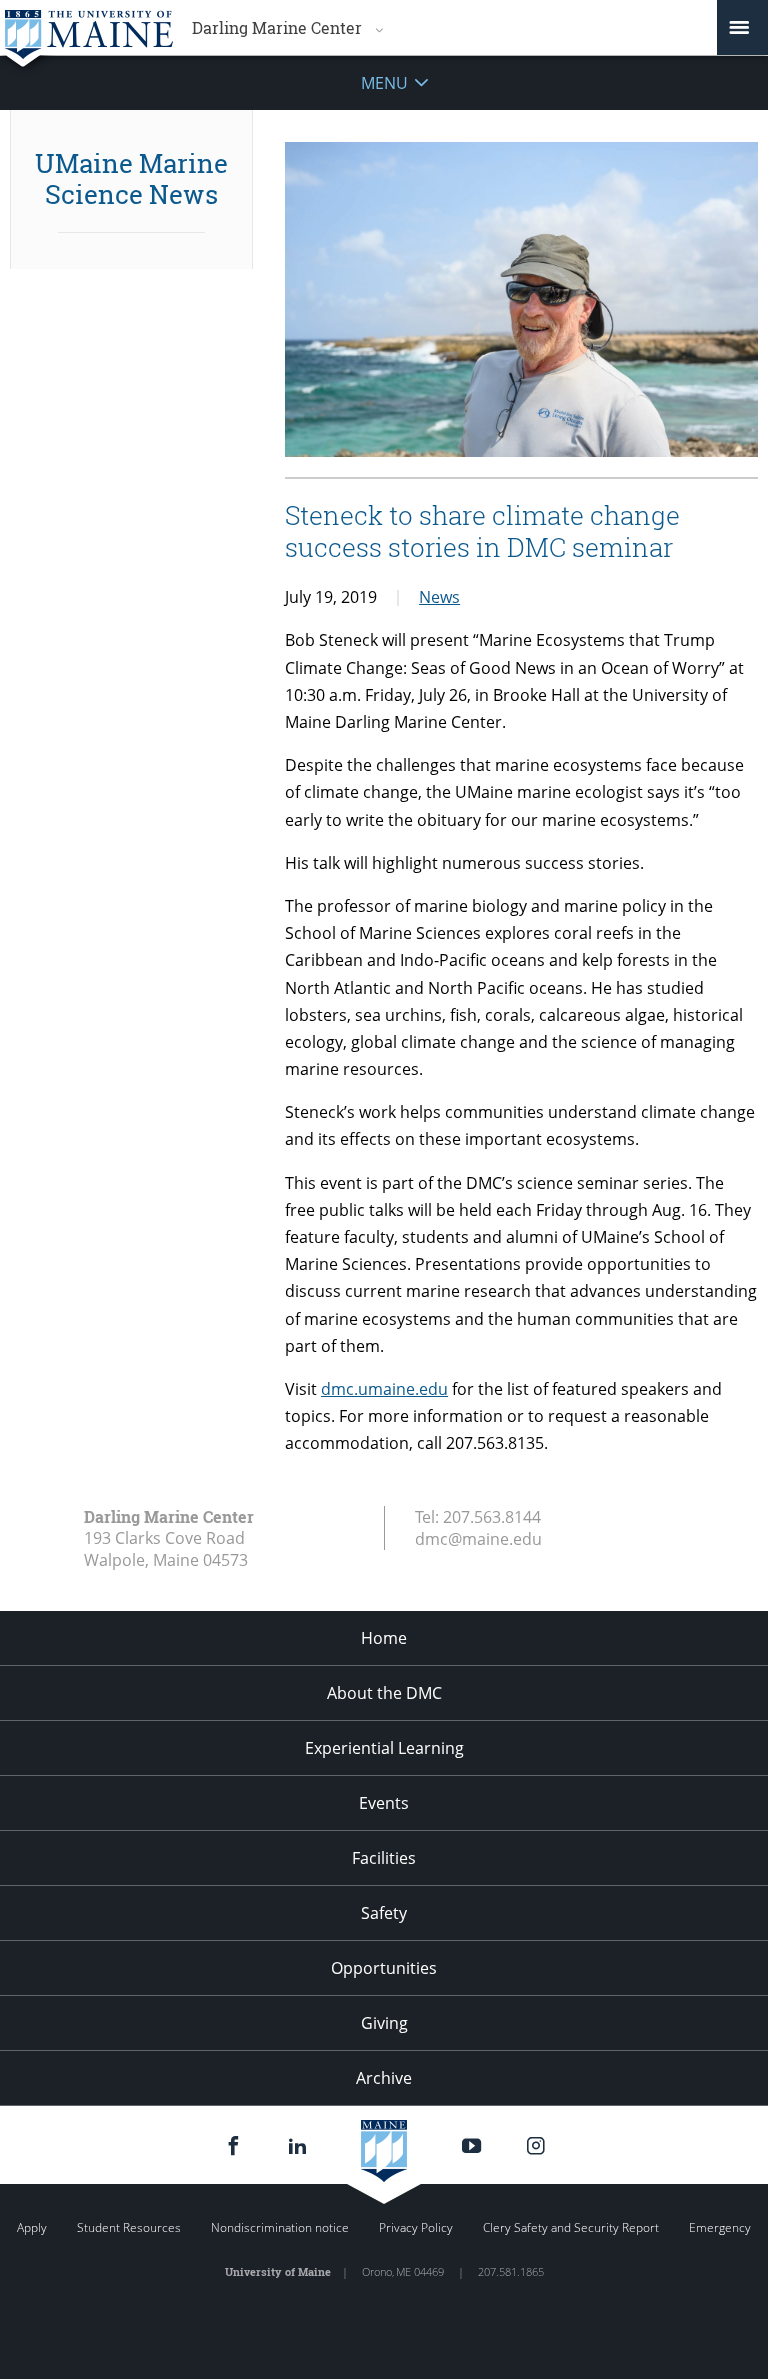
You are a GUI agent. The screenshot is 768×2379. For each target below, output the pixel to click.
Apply (32, 2227)
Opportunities (384, 1968)
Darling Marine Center (277, 27)
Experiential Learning (384, 1748)
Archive (384, 2078)
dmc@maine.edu (478, 1539)
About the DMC (384, 1693)
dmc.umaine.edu (384, 1389)
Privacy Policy (416, 2227)
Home (384, 1638)
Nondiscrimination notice (280, 2227)
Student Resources (129, 2227)
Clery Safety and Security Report (571, 2227)
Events (384, 1803)
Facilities (384, 1858)
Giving (384, 2023)
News (439, 597)
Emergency (720, 2227)
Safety (384, 1913)
